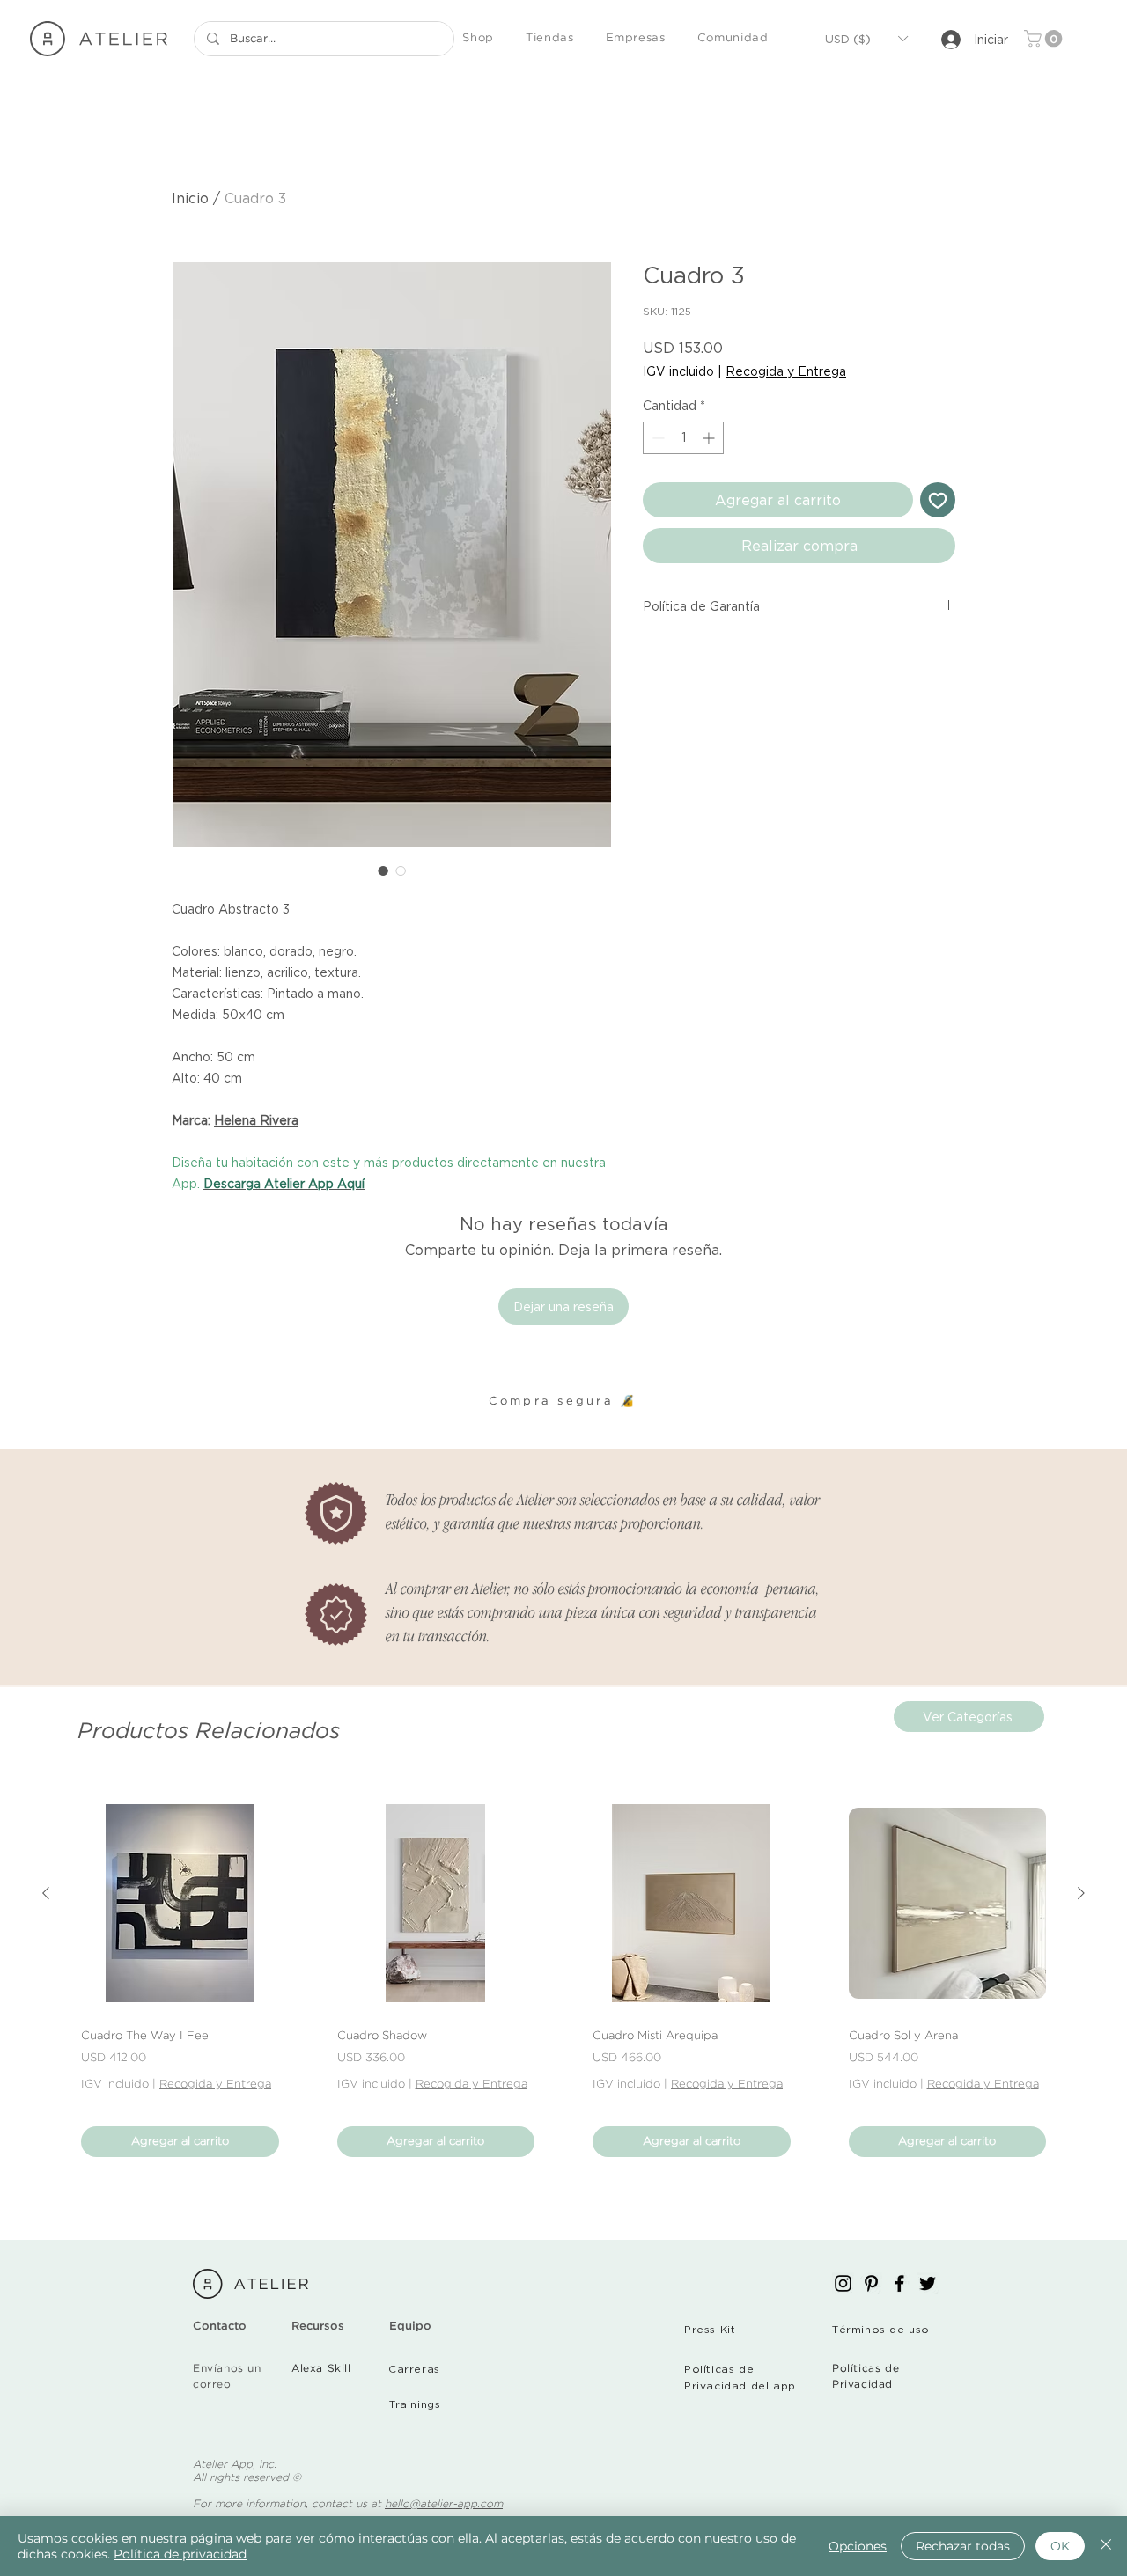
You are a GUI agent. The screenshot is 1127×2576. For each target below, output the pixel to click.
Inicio (190, 198)
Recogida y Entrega (786, 371)
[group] (563, 1981)
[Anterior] (46, 1893)
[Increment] (710, 438)
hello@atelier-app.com (444, 2504)
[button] (478, 39)
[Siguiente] (1081, 1893)
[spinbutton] (683, 438)
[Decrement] (656, 438)
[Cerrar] (1106, 2546)
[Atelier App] (843, 2283)
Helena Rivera (256, 1120)
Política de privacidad (180, 2554)
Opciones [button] (858, 2546)
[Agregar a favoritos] (938, 500)
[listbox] (866, 39)
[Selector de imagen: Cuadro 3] (383, 870)
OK (1060, 2546)
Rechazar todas (963, 2546)
